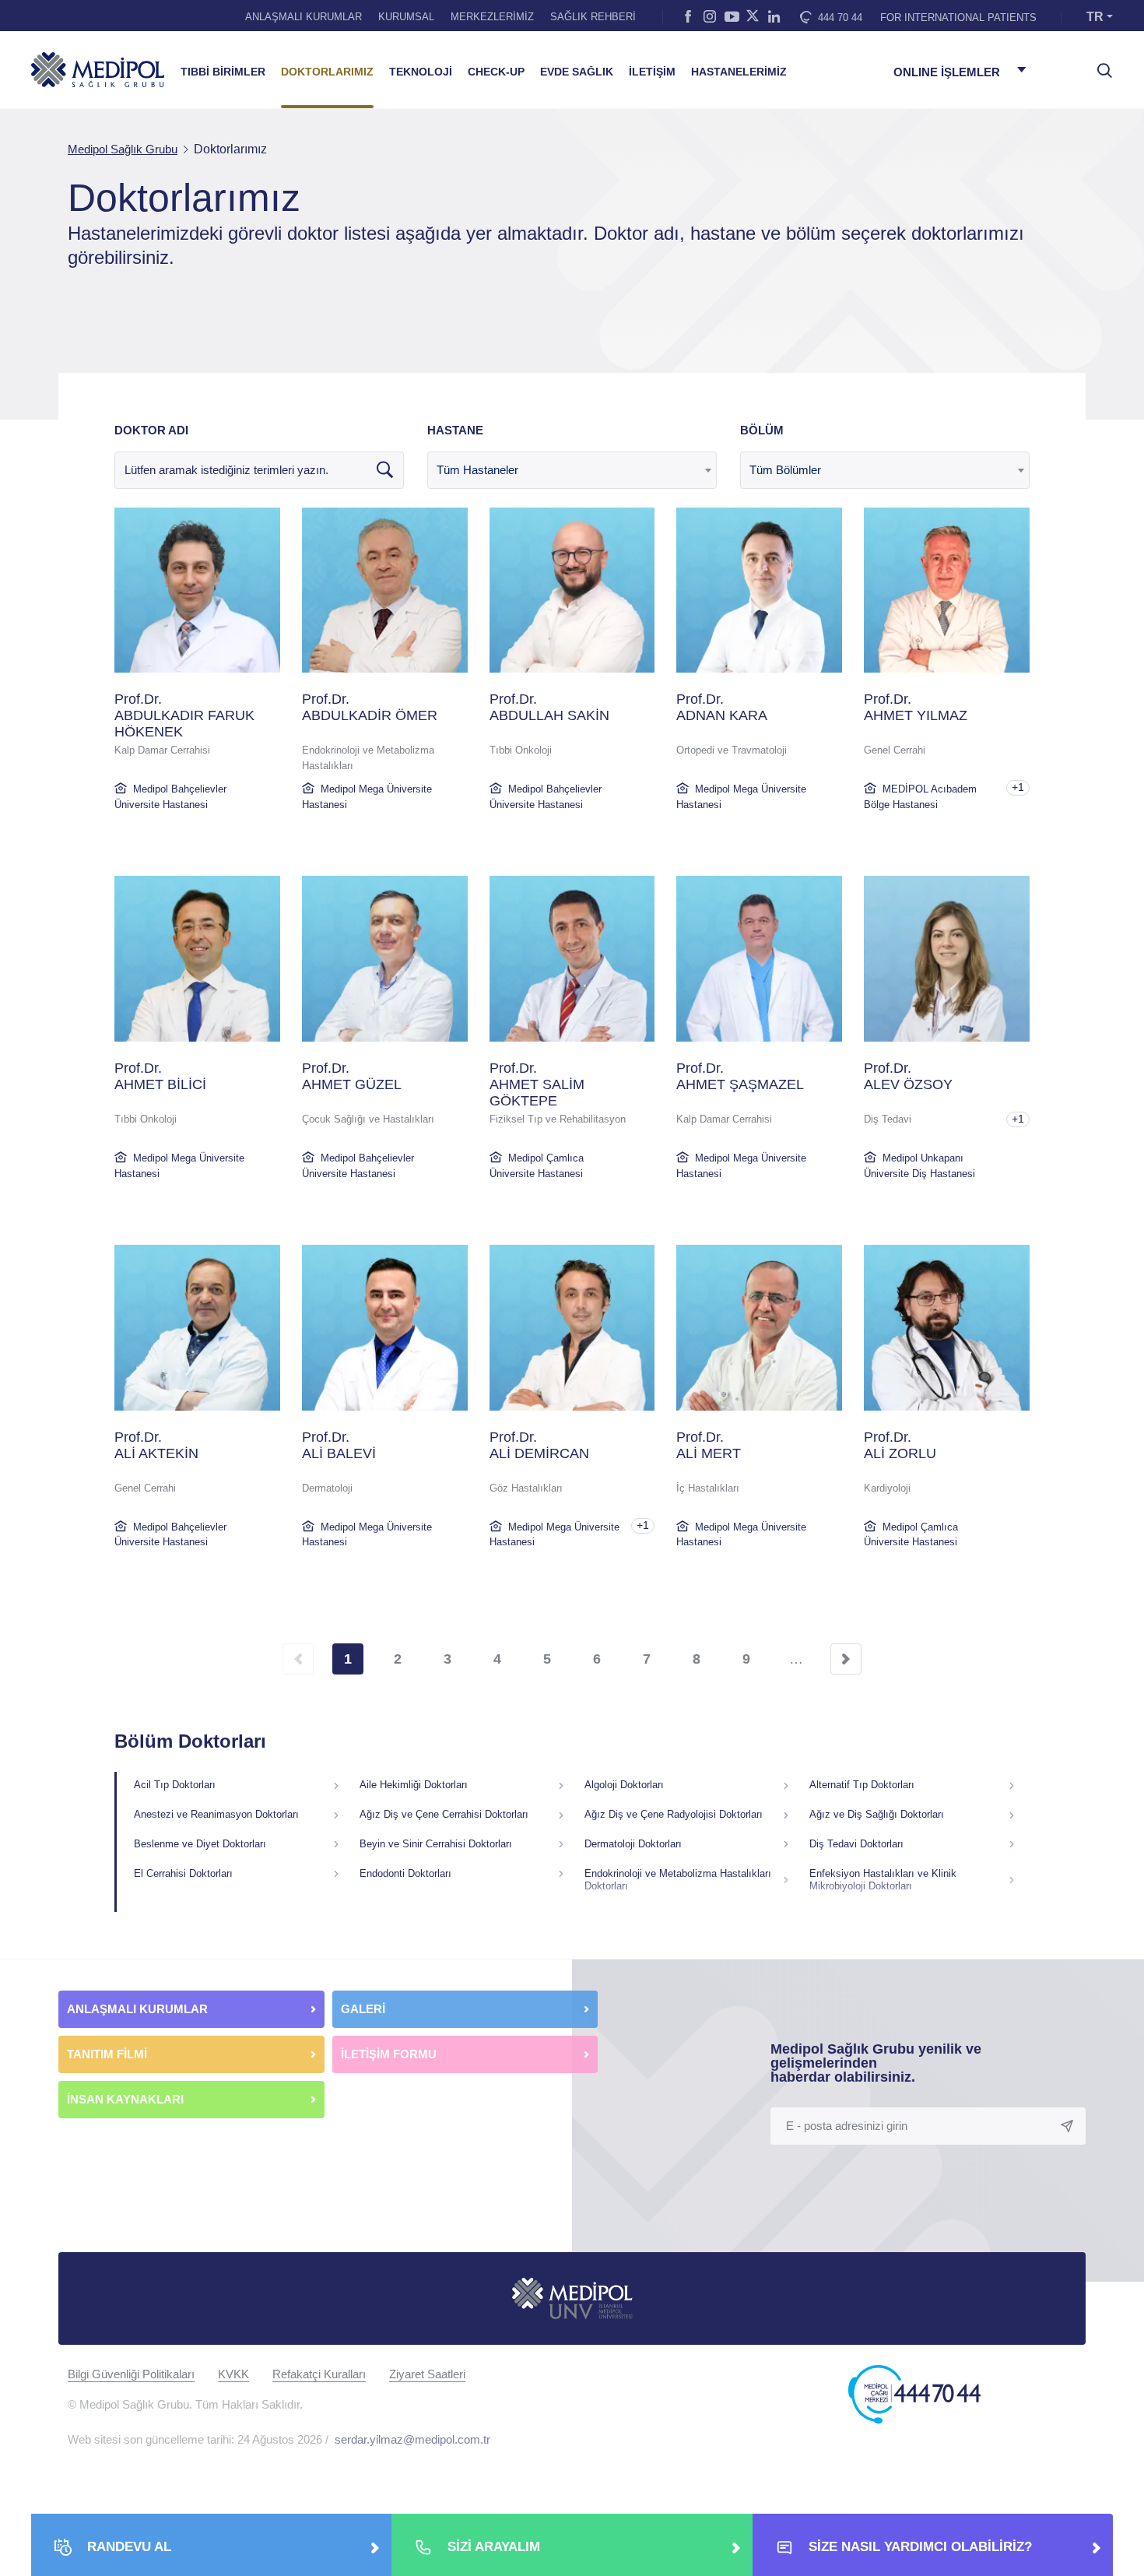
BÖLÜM (762, 430)
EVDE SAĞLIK (577, 72)
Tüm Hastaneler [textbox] (477, 470)
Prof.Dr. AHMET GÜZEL (352, 1076)
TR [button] (1095, 17)
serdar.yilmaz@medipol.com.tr (412, 2439)
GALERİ (363, 2009)
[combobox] (572, 470)
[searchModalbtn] (1099, 65)
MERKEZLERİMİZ (492, 17)
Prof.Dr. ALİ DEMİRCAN (539, 1445)
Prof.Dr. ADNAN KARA (722, 707)
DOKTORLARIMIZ (327, 72)
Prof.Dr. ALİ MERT (709, 1445)
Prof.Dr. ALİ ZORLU (900, 1445)
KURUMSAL (406, 17)
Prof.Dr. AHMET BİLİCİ (160, 1076)
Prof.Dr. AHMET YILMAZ (916, 707)
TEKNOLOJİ (421, 72)
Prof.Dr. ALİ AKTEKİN (156, 1445)
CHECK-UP (496, 72)
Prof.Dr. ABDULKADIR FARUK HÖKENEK (184, 715)
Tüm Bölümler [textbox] (785, 470)
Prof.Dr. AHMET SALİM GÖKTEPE (537, 1084)
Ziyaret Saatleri (427, 2374)
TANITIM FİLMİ (107, 2054)
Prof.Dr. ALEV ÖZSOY (908, 1076)
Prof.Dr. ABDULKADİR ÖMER (370, 707)
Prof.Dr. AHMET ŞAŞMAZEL (740, 1076)
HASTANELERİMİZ (739, 72)
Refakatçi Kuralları (319, 2374)
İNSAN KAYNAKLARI (127, 2099)
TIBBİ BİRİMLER (223, 72)
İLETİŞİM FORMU (389, 2054)
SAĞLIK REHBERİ (593, 17)
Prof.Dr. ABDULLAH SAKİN (549, 707)
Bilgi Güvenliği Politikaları (131, 2374)
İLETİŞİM (652, 72)
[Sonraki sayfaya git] (846, 1659)
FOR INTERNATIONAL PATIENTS (958, 18)
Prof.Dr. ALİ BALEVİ (339, 1445)
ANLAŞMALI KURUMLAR (304, 17)
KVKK (233, 2374)
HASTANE (455, 430)
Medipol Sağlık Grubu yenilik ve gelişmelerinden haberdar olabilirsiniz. (876, 2063)
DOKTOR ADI (151, 430)
